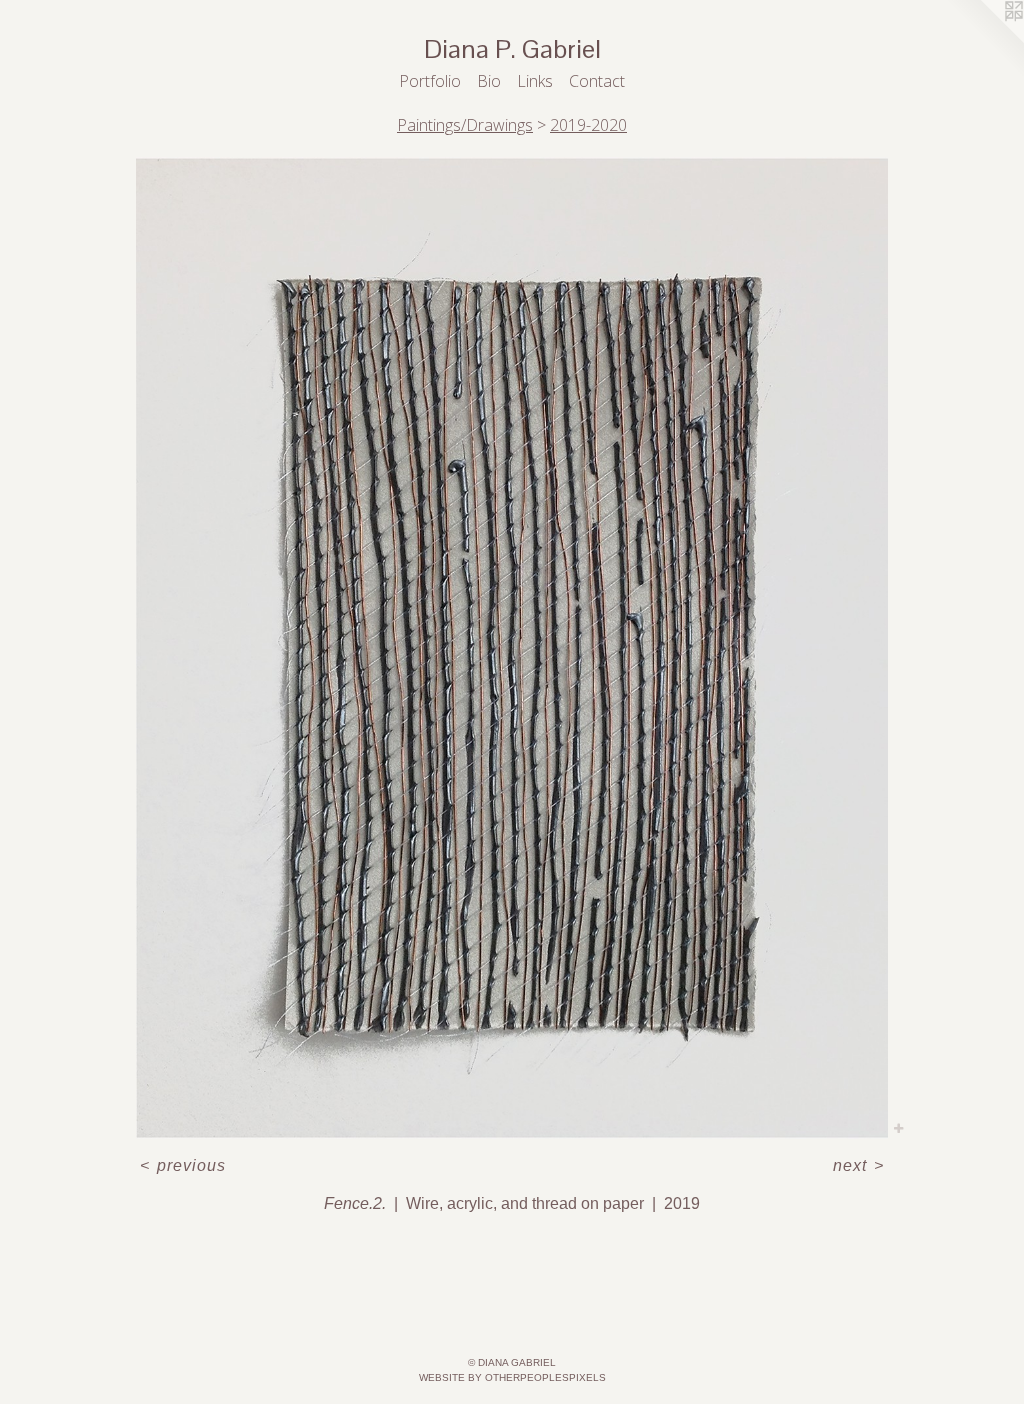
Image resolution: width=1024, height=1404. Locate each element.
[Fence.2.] (512, 648)
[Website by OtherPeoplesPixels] (984, 40)
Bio (489, 81)
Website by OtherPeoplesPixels (512, 1377)
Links (535, 81)
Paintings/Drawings (465, 125)
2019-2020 (588, 125)
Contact (597, 81)
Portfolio (430, 81)
